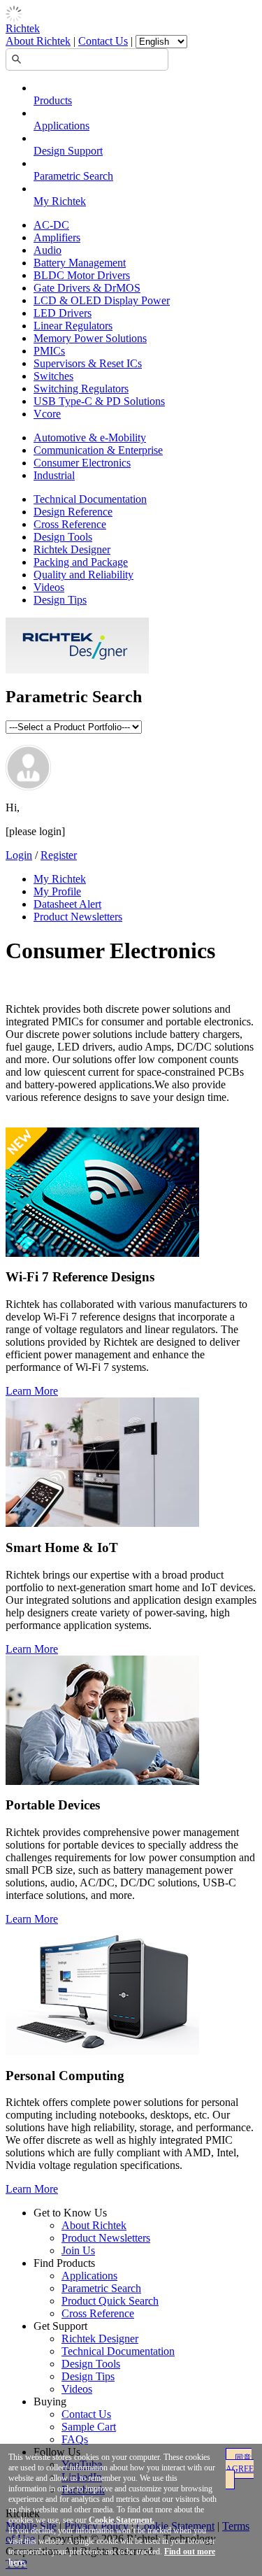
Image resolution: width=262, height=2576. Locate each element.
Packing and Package (81, 562)
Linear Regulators (73, 326)
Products (53, 100)
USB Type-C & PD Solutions (99, 401)
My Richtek (60, 201)
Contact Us (103, 41)
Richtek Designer (72, 549)
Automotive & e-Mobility (90, 437)
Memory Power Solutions (90, 338)
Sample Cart (89, 2427)
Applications (61, 126)
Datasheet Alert (67, 904)
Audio (48, 250)
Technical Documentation (90, 499)
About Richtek (38, 41)
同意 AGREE (240, 2463)
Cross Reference (70, 524)
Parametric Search (73, 176)
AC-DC (51, 225)
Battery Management (80, 263)
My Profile (57, 891)
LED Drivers (63, 313)
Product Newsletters (78, 917)
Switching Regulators (81, 389)
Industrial (54, 475)
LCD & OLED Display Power (102, 300)
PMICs (49, 351)
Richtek (23, 28)
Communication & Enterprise (98, 450)
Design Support (68, 151)
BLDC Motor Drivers (82, 275)
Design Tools (63, 537)
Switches (53, 376)
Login (19, 855)
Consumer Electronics (82, 463)
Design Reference (73, 512)
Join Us (78, 2250)
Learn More (32, 1391)
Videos (49, 587)
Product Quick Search (110, 2301)
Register (59, 855)
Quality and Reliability (83, 575)
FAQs (75, 2439)
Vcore (47, 414)
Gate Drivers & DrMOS (87, 288)
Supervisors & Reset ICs (88, 363)
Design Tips (60, 600)
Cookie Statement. (122, 2520)
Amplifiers (57, 237)
